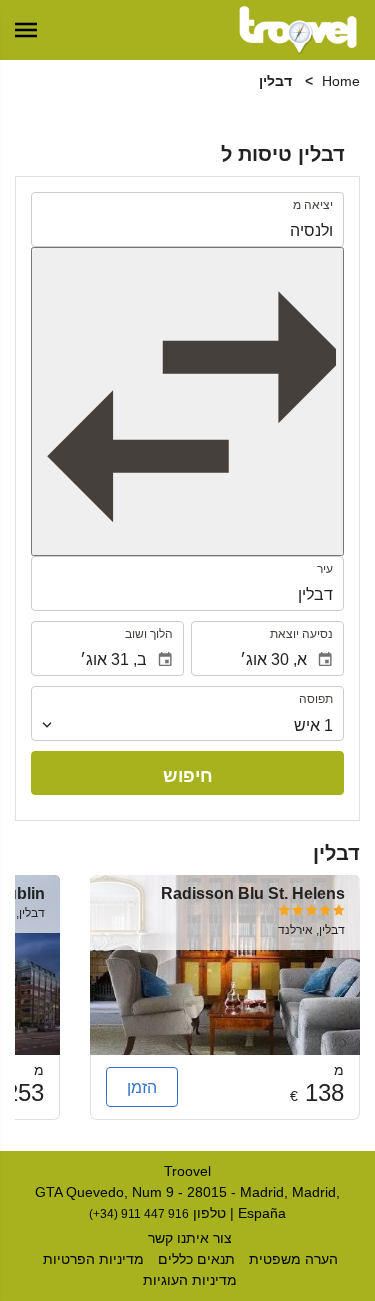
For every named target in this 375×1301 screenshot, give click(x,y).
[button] (26, 30)
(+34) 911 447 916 (139, 1213)
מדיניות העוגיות (190, 1280)
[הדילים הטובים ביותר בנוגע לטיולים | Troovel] (298, 30)
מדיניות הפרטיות (93, 1259)
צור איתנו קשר (190, 1238)
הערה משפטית (293, 1259)
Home (341, 81)
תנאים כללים (196, 1259)
